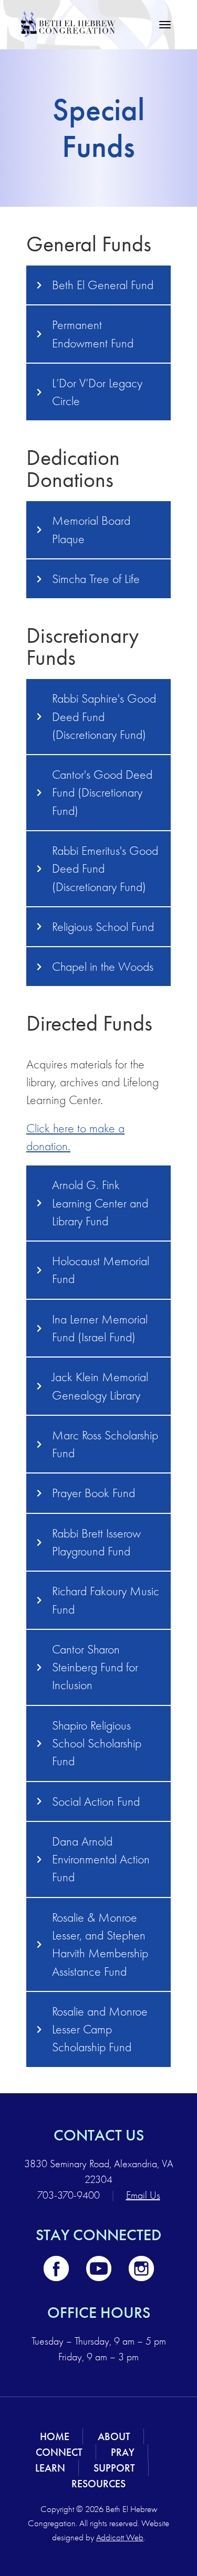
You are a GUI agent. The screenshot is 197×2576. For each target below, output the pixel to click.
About (114, 2436)
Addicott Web (120, 2537)
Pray (123, 2452)
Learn (50, 2468)
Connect (59, 2452)
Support (114, 2468)
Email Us (143, 2195)
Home (55, 2436)
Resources (98, 2484)
